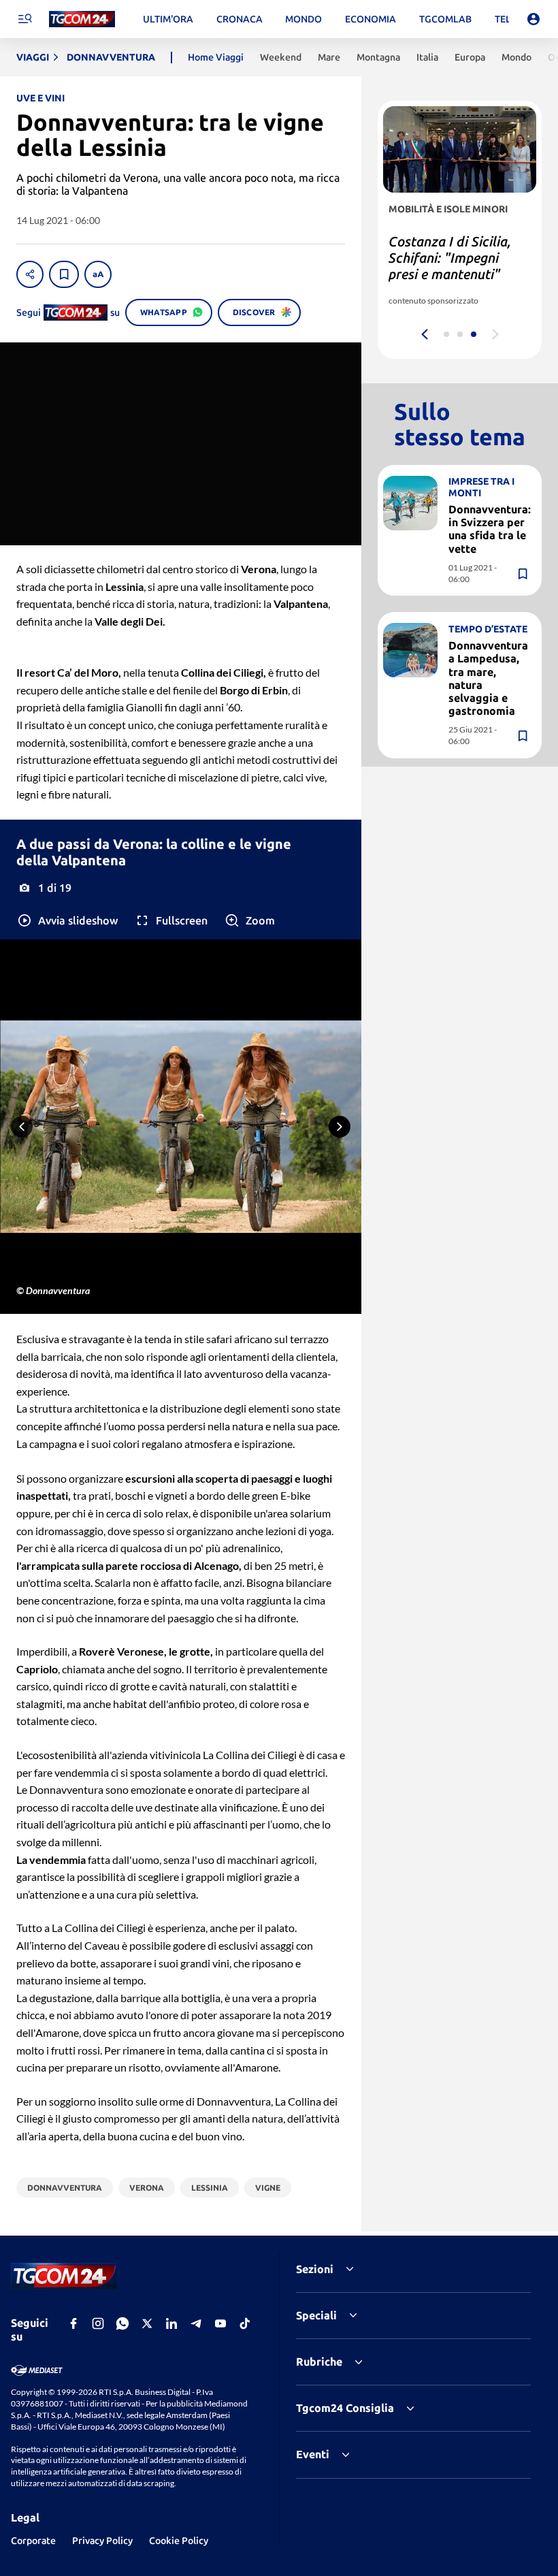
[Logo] (82, 19)
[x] (147, 2323)
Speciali (316, 2315)
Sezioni (315, 2269)
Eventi (313, 2454)
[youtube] (220, 2323)
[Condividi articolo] (30, 274)
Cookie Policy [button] (179, 2541)
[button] (67, 920)
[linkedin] (171, 2323)
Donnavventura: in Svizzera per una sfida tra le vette (490, 529)
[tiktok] (245, 2323)
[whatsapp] (122, 2323)
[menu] (24, 19)
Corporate (33, 2541)
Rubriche (319, 2362)
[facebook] (73, 2323)
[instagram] (98, 2323)
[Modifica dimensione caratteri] (98, 274)
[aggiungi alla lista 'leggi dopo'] (64, 274)
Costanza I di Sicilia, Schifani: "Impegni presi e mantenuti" (450, 258)
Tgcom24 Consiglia (345, 2408)
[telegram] (196, 2323)
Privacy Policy (102, 2541)
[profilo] (534, 19)
